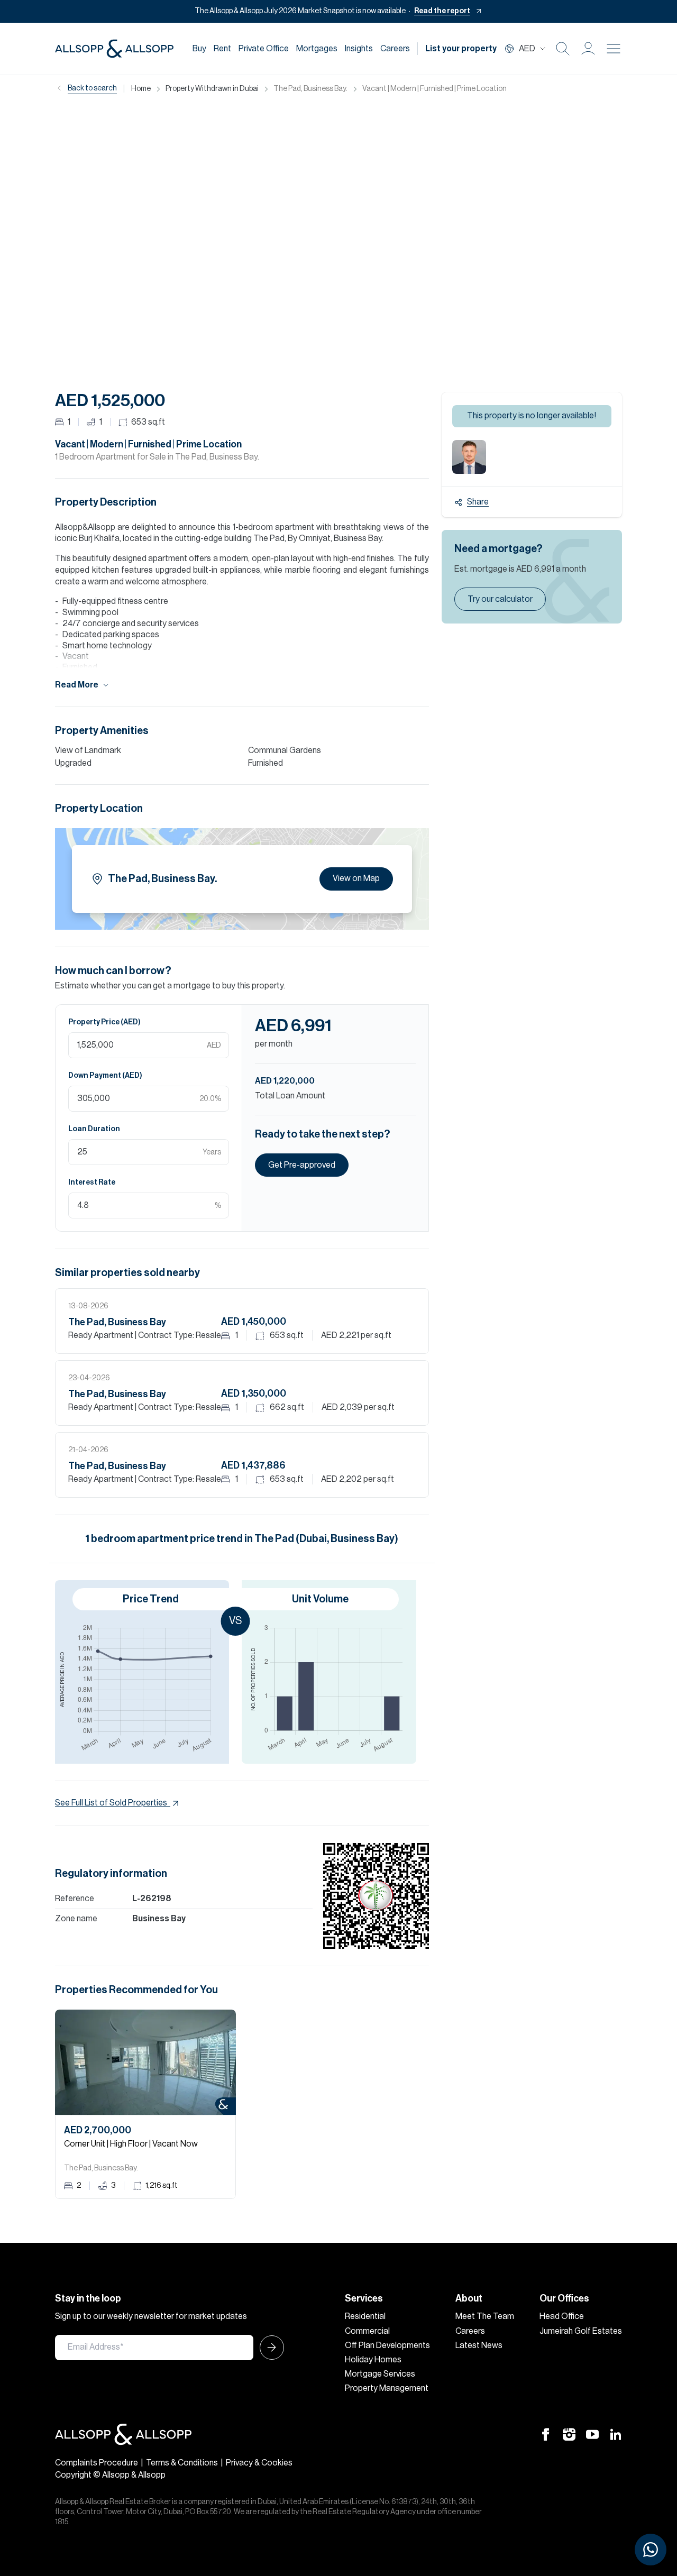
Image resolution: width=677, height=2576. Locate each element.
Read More (77, 685)
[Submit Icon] (269, 2348)
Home (141, 89)
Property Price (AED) (104, 1022)
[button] (588, 49)
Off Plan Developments (387, 2345)
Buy (199, 49)
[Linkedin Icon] (616, 2434)
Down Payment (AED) (105, 1076)
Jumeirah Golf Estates (581, 2331)
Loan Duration (94, 1129)
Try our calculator (500, 599)
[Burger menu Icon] (614, 49)
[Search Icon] (563, 49)
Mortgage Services (380, 2374)
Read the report (442, 11)
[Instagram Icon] (569, 2434)
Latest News (479, 2345)
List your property (461, 49)
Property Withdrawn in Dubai (212, 89)
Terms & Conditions (182, 2463)
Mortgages (317, 49)
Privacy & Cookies (259, 2463)
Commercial (367, 2331)
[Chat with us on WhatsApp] (651, 2550)
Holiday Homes (373, 2360)
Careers (395, 49)
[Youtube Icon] (592, 2434)
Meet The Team (485, 2316)
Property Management (387, 2388)
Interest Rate (92, 1182)
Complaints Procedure (97, 2463)
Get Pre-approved (302, 1165)
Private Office (264, 49)
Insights (359, 49)
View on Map (356, 878)
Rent (222, 49)
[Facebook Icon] (546, 2434)
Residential (365, 2316)
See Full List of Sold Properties (111, 1803)
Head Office (562, 2316)
